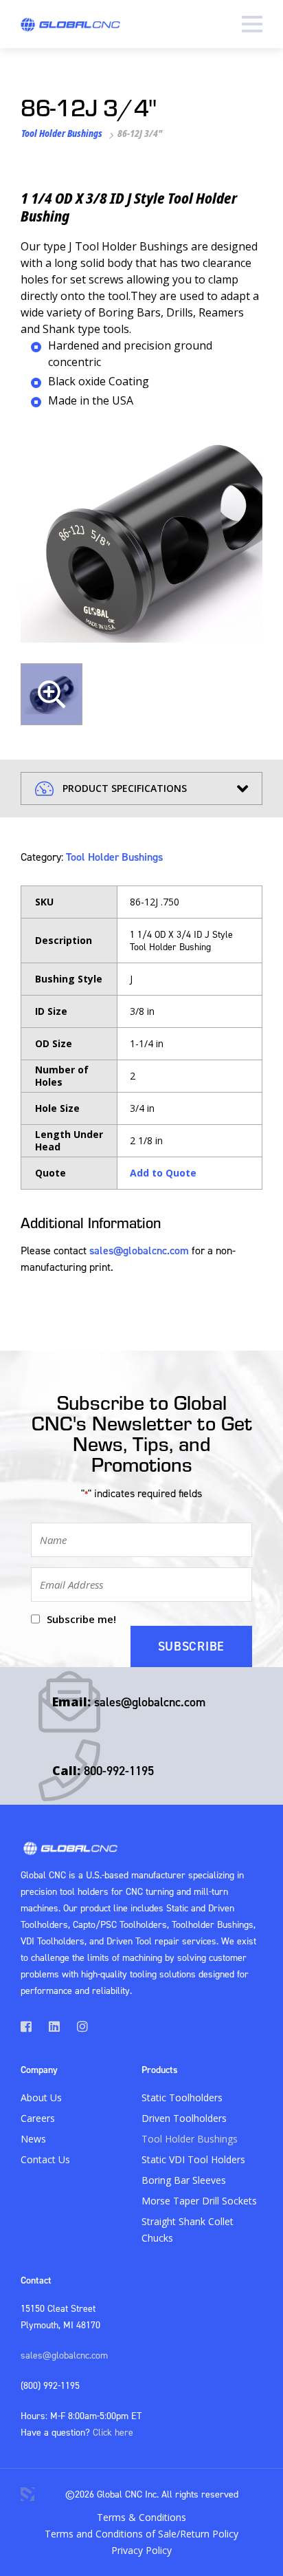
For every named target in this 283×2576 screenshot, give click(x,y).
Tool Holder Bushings (62, 133)
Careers (38, 2118)
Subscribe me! (81, 1619)
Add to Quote (163, 1173)
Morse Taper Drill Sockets (199, 2201)
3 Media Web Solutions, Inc (27, 2494)
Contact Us (45, 2159)
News (33, 2139)
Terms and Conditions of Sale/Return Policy (141, 2534)
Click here (113, 2432)
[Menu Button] (252, 24)
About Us (41, 2097)
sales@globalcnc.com (139, 1250)
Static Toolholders (182, 2097)
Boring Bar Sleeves (184, 2180)
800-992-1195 (119, 1771)
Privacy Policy (141, 2550)
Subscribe (191, 1646)
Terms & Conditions (141, 2517)
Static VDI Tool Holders (193, 2159)
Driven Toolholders (184, 2118)
